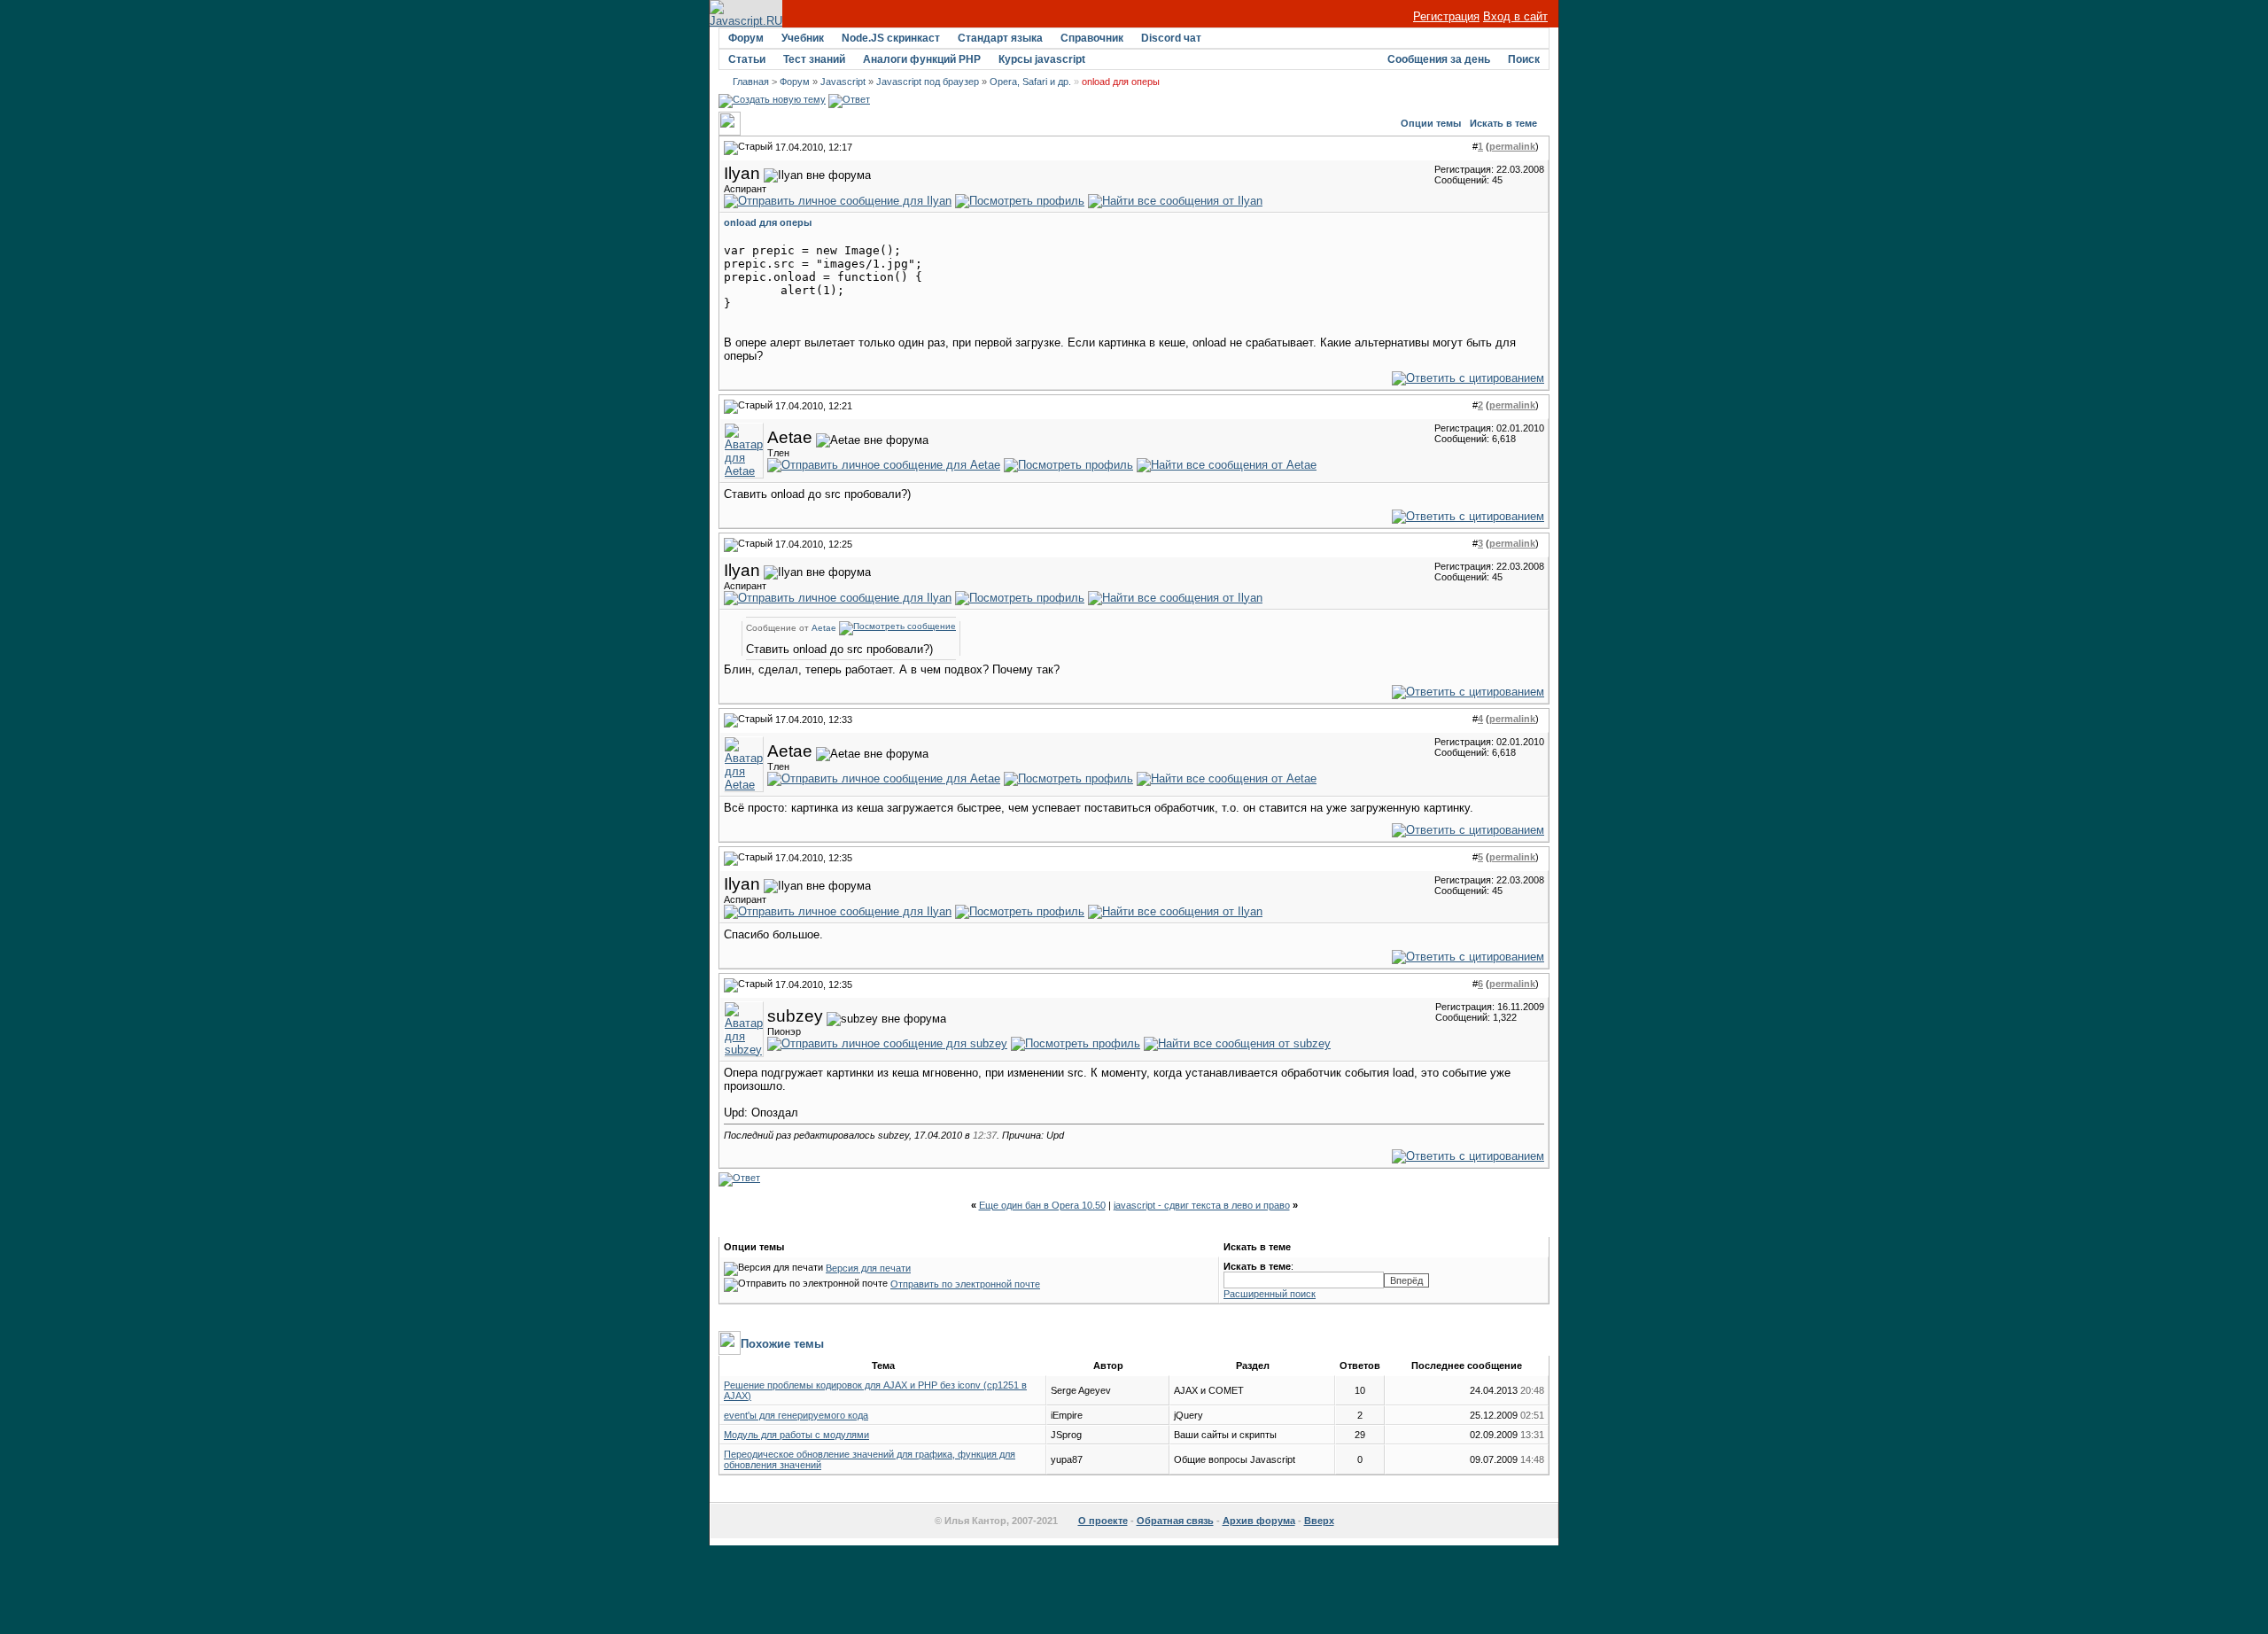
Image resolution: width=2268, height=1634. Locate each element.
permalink (1512, 146)
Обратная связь (1175, 1521)
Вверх (1319, 1521)
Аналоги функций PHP (922, 59)
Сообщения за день (1439, 59)
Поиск (1524, 59)
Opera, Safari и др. (1030, 82)
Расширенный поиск (1270, 1294)
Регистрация (1446, 16)
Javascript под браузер (928, 82)
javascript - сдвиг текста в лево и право (1202, 1205)
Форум (746, 38)
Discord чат (1171, 38)
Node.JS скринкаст (891, 38)
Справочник (1092, 38)
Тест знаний (814, 59)
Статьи (747, 59)
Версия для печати (868, 1268)
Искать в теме (1503, 123)
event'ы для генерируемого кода (796, 1415)
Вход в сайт (1515, 16)
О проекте (1103, 1521)
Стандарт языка (1000, 38)
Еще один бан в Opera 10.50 (1042, 1205)
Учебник (803, 38)
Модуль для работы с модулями (796, 1435)
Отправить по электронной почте (965, 1284)
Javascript (843, 82)
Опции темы (1431, 123)
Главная (751, 82)
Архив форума (1259, 1521)
